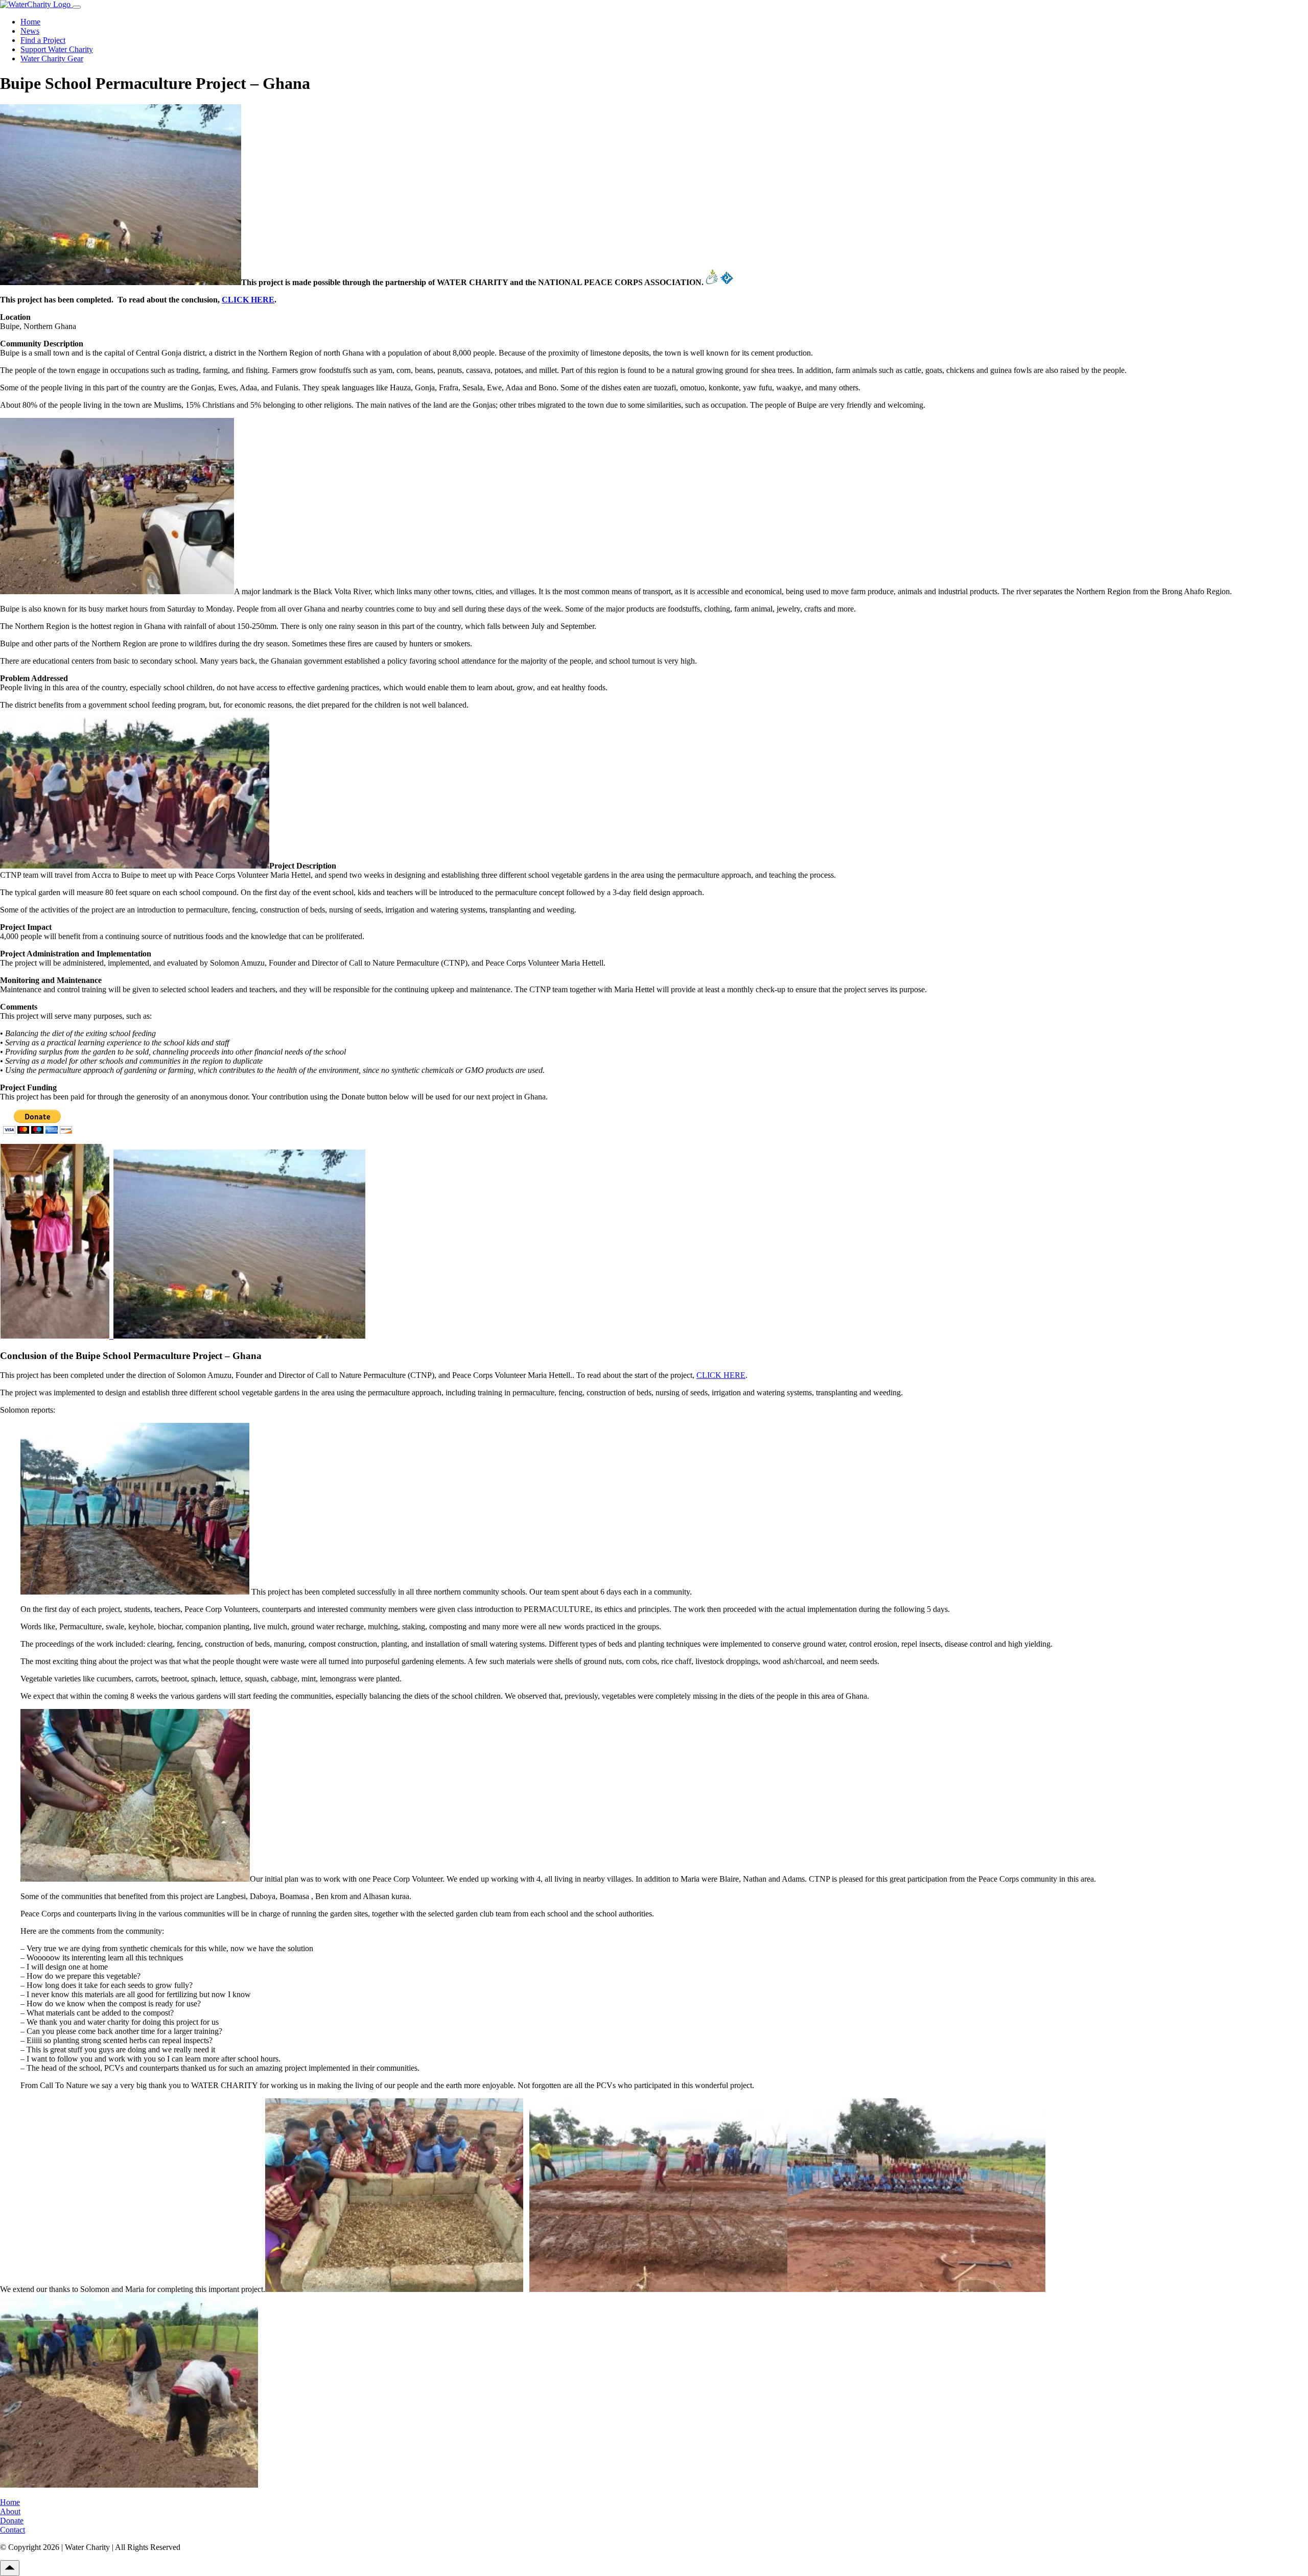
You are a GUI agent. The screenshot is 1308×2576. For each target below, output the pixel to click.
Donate (12, 2521)
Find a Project (43, 40)
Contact (13, 2530)
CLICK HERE (248, 300)
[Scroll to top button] (10, 2568)
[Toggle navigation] (77, 7)
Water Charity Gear (52, 58)
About (10, 2511)
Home (30, 22)
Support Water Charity (57, 49)
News (30, 31)
